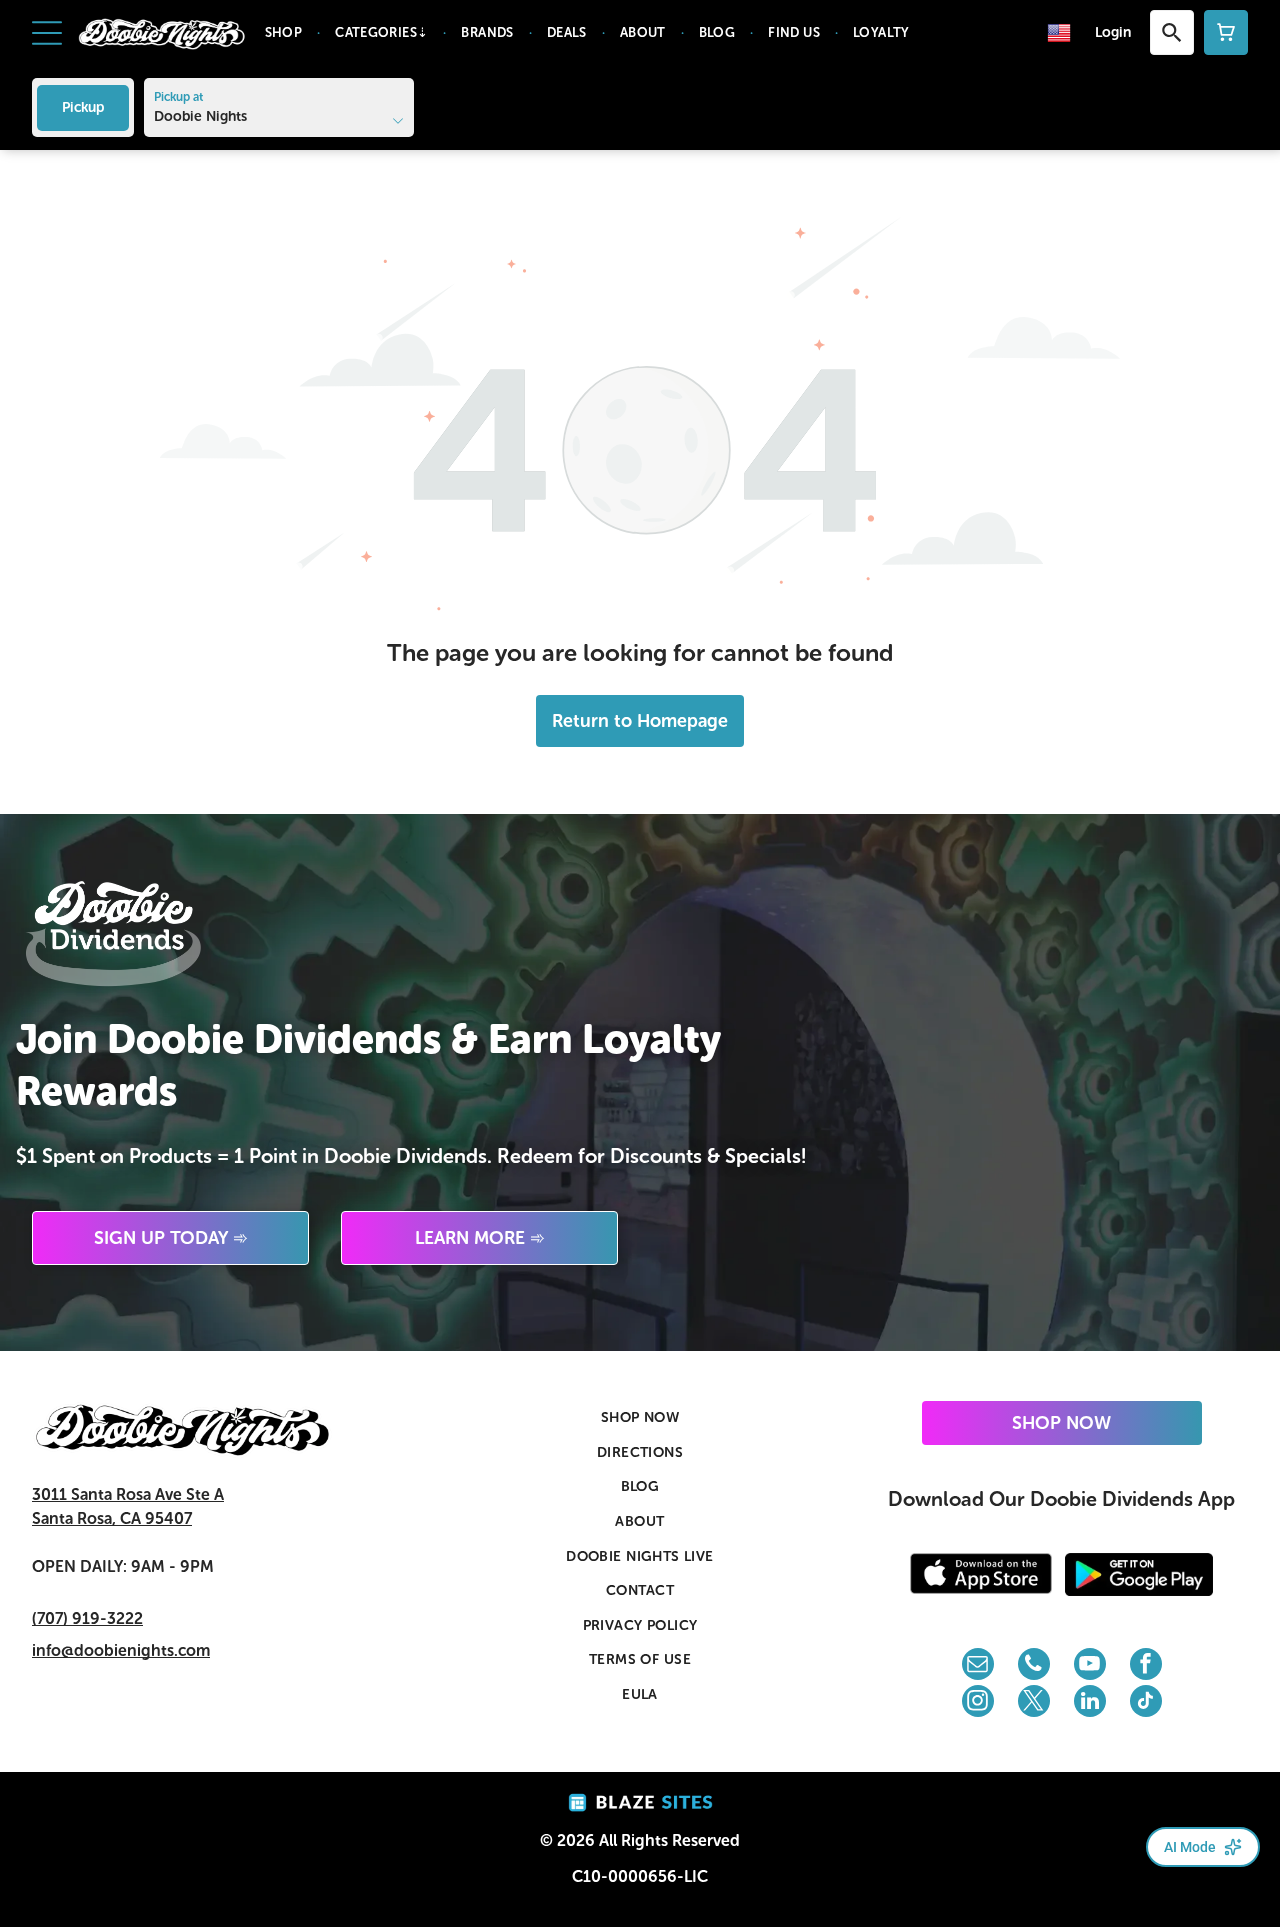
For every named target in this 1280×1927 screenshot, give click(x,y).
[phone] (1034, 1666)
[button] (47, 33)
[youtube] (1090, 1666)
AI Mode (1190, 1847)
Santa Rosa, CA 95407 (112, 1518)
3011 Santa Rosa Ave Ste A (128, 1494)
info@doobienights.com (121, 1650)
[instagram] (978, 1703)
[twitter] (1034, 1703)
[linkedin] (1090, 1703)
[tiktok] (1146, 1703)
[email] (978, 1666)
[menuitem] (285, 33)
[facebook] (1146, 1666)
